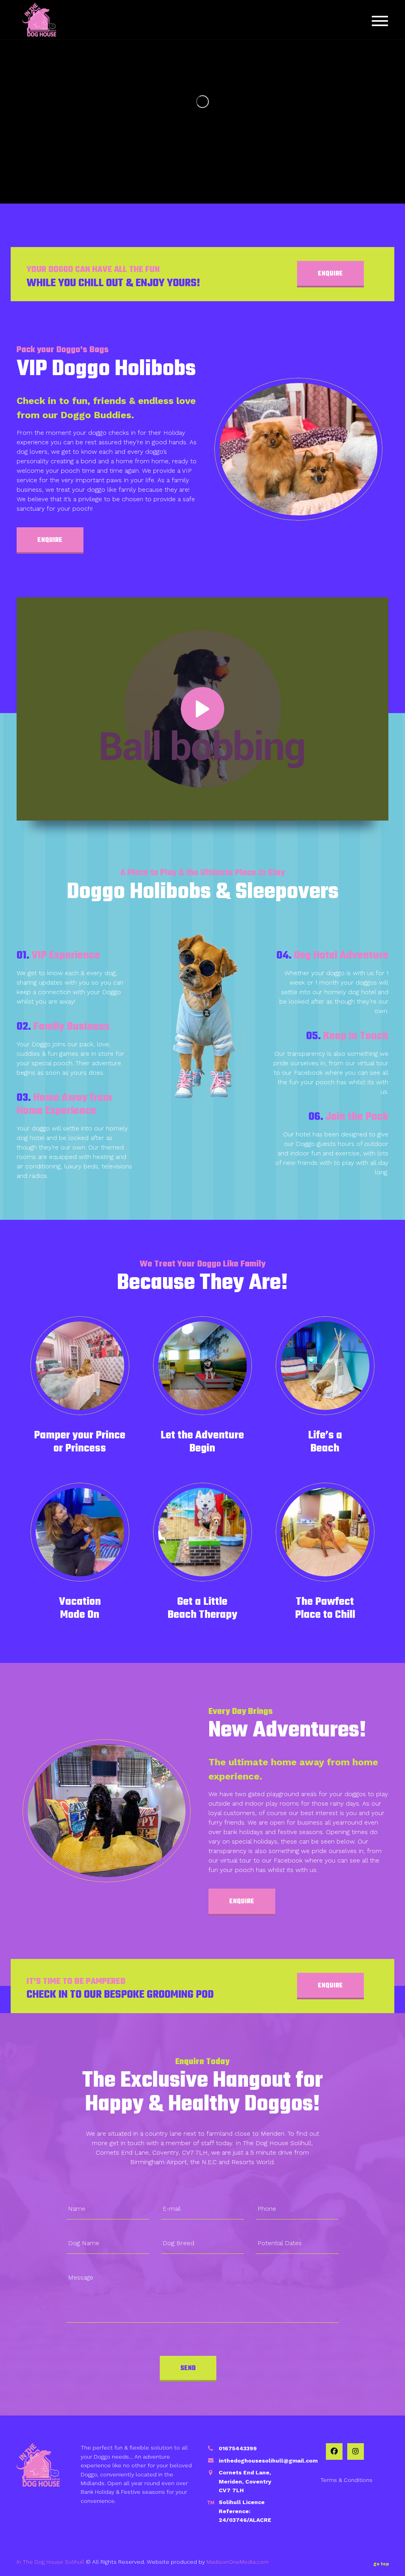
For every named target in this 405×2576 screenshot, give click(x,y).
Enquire (330, 274)
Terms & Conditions (346, 2480)
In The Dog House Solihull (50, 2562)
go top (381, 2564)
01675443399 (238, 2448)
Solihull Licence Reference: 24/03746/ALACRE (245, 2511)
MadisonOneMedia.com (238, 2562)
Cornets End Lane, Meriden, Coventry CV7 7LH (245, 2481)
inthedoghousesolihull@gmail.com (268, 2461)
